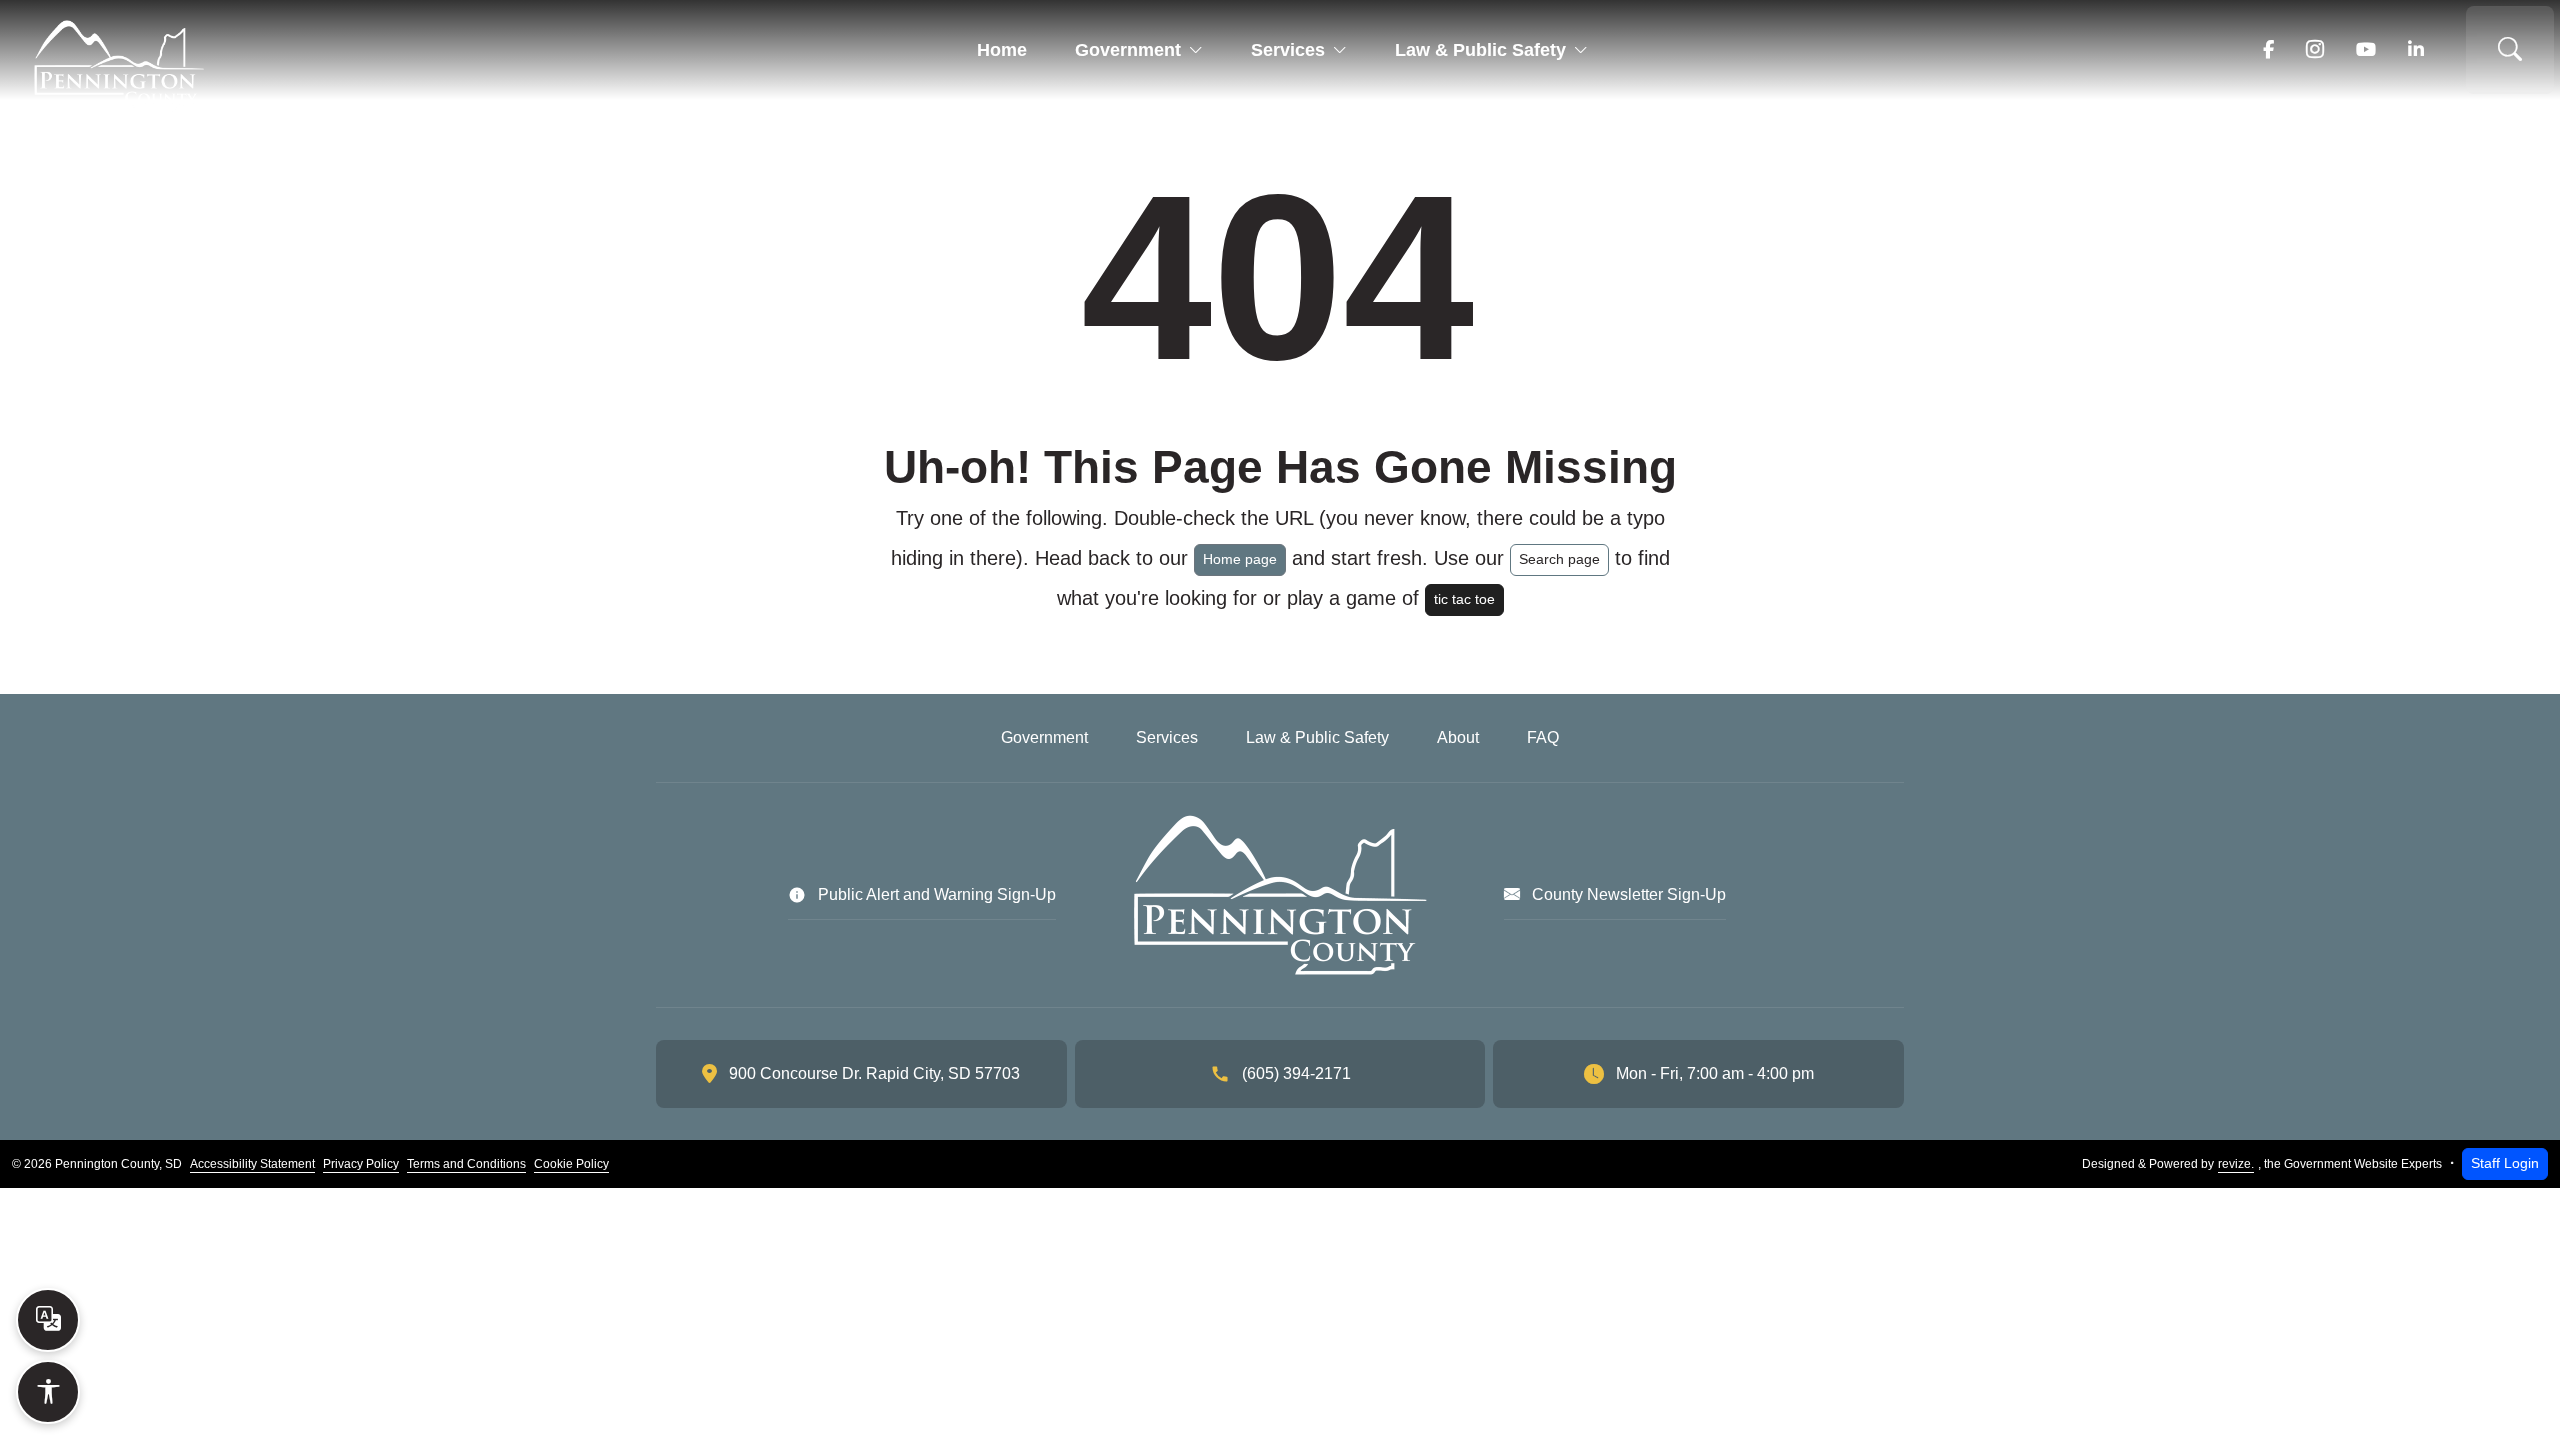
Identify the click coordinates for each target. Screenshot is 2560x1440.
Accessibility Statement (252, 1164)
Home (1002, 50)
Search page (1559, 559)
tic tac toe (1464, 599)
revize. (2236, 1164)
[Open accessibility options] (48, 1392)
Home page (1240, 559)
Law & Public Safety (1480, 50)
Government (1128, 50)
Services (1288, 50)
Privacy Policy (361, 1164)
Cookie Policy (571, 1164)
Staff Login (2505, 1163)
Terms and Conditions (466, 1164)
